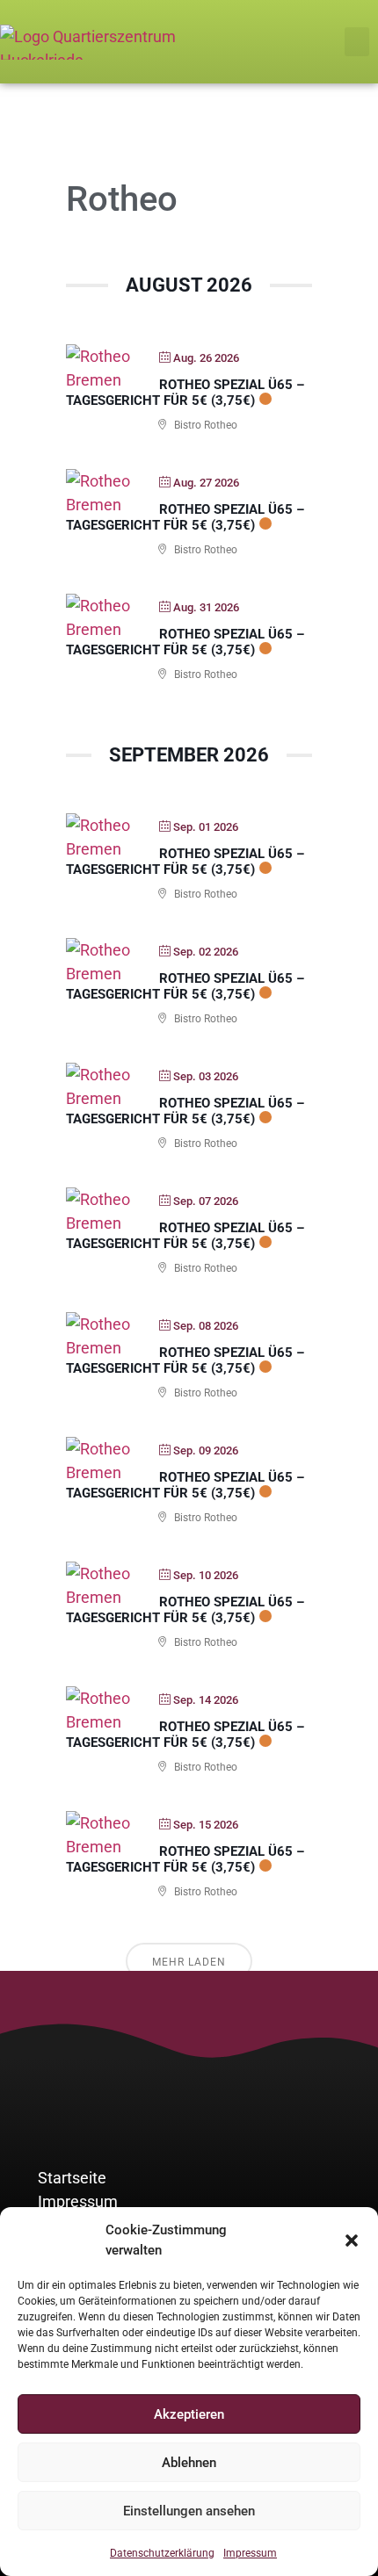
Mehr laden (189, 1962)
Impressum (250, 2553)
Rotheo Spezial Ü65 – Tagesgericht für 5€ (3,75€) (185, 393)
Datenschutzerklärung (162, 2553)
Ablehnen (189, 2463)
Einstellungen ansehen (189, 2511)
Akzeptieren (189, 2414)
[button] (352, 2240)
